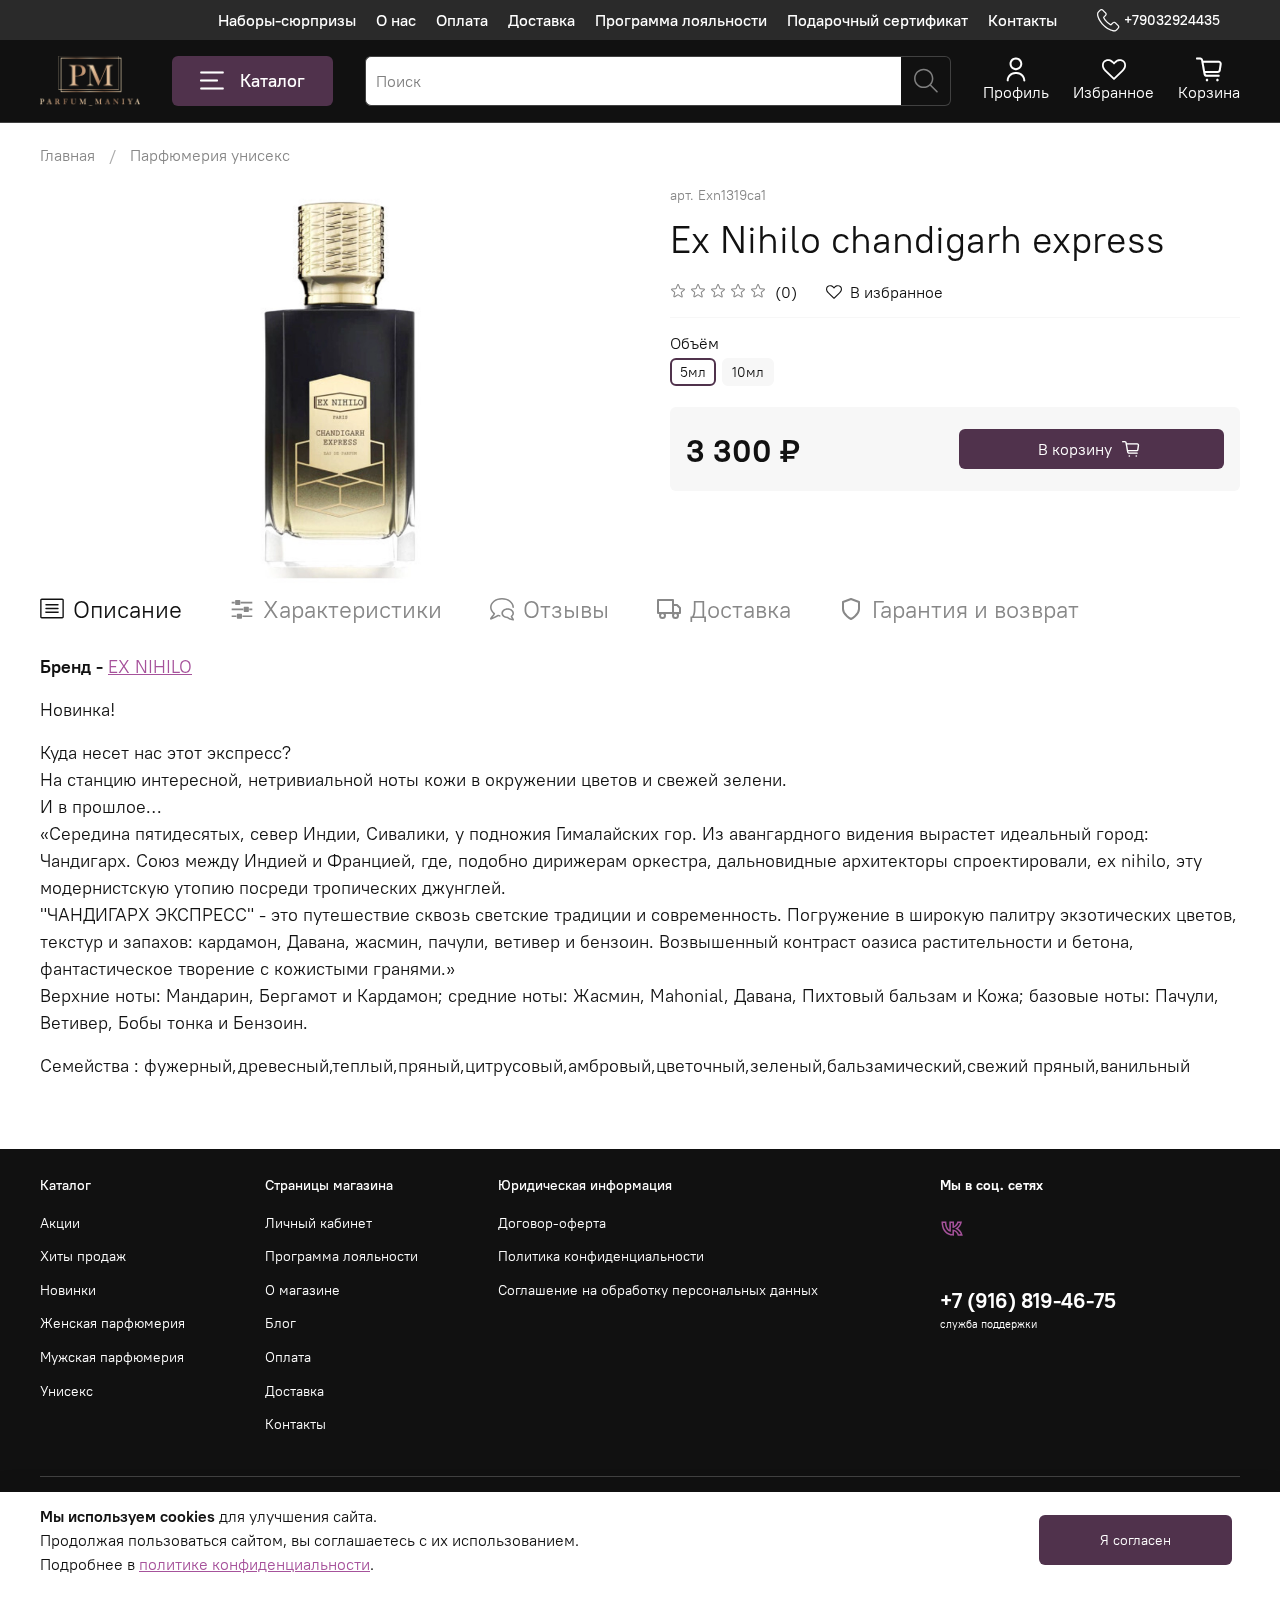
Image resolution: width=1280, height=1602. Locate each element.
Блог (280, 1323)
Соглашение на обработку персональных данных (658, 1290)
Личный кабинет (318, 1223)
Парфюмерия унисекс (210, 155)
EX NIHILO (150, 666)
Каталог (272, 80)
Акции (60, 1223)
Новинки (68, 1290)
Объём (694, 343)
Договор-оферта (552, 1223)
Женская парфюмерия (112, 1323)
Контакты (1022, 20)
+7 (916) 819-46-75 (1028, 1300)
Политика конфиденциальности (601, 1256)
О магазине (302, 1290)
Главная (67, 155)
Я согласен (1135, 1540)
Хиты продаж (83, 1256)
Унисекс (66, 1391)
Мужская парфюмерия (112, 1357)
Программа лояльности (681, 20)
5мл (693, 372)
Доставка (541, 20)
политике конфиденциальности (254, 1564)
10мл (748, 372)
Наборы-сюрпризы (287, 20)
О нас (396, 20)
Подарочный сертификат (877, 20)
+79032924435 (1172, 20)
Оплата (462, 20)
